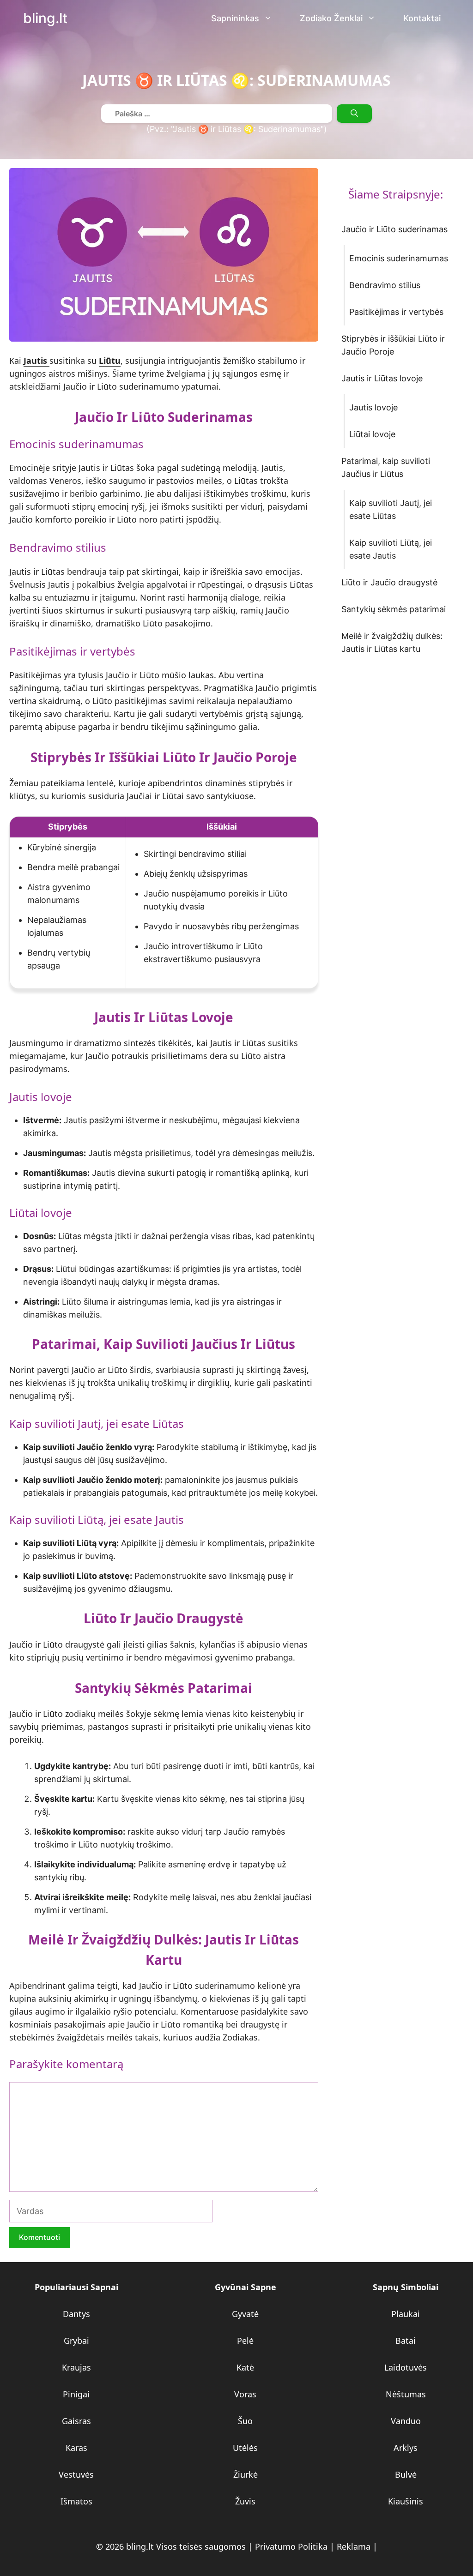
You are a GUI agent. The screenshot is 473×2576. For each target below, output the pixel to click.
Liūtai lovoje (372, 434)
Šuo (245, 2421)
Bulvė (406, 2474)
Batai (406, 2341)
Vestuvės (76, 2474)
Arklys (406, 2448)
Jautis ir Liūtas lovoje (382, 378)
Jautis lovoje (373, 407)
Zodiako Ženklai (331, 18)
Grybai (76, 2341)
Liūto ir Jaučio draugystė (389, 582)
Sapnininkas (235, 18)
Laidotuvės (406, 2367)
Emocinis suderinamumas (399, 258)
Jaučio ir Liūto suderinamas (394, 229)
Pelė (245, 2341)
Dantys (76, 2314)
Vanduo (406, 2421)
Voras (245, 2394)
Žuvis (245, 2501)
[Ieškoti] (354, 114)
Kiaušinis (406, 2501)
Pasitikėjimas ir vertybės (396, 312)
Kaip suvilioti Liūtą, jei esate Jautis (391, 549)
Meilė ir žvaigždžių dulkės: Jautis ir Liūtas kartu (392, 642)
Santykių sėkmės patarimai (394, 609)
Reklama (354, 2546)
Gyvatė (245, 2314)
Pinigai (76, 2394)
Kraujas (76, 2367)
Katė (245, 2367)
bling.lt (45, 18)
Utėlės (245, 2448)
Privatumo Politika (291, 2546)
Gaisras (76, 2421)
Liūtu (110, 361)
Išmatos (76, 2501)
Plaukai (406, 2314)
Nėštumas (406, 2394)
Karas (76, 2448)
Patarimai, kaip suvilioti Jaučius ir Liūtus (386, 467)
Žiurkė (246, 2474)
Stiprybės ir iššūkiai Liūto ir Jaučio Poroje (393, 345)
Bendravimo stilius (385, 285)
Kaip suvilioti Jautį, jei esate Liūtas (391, 509)
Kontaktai (422, 18)
